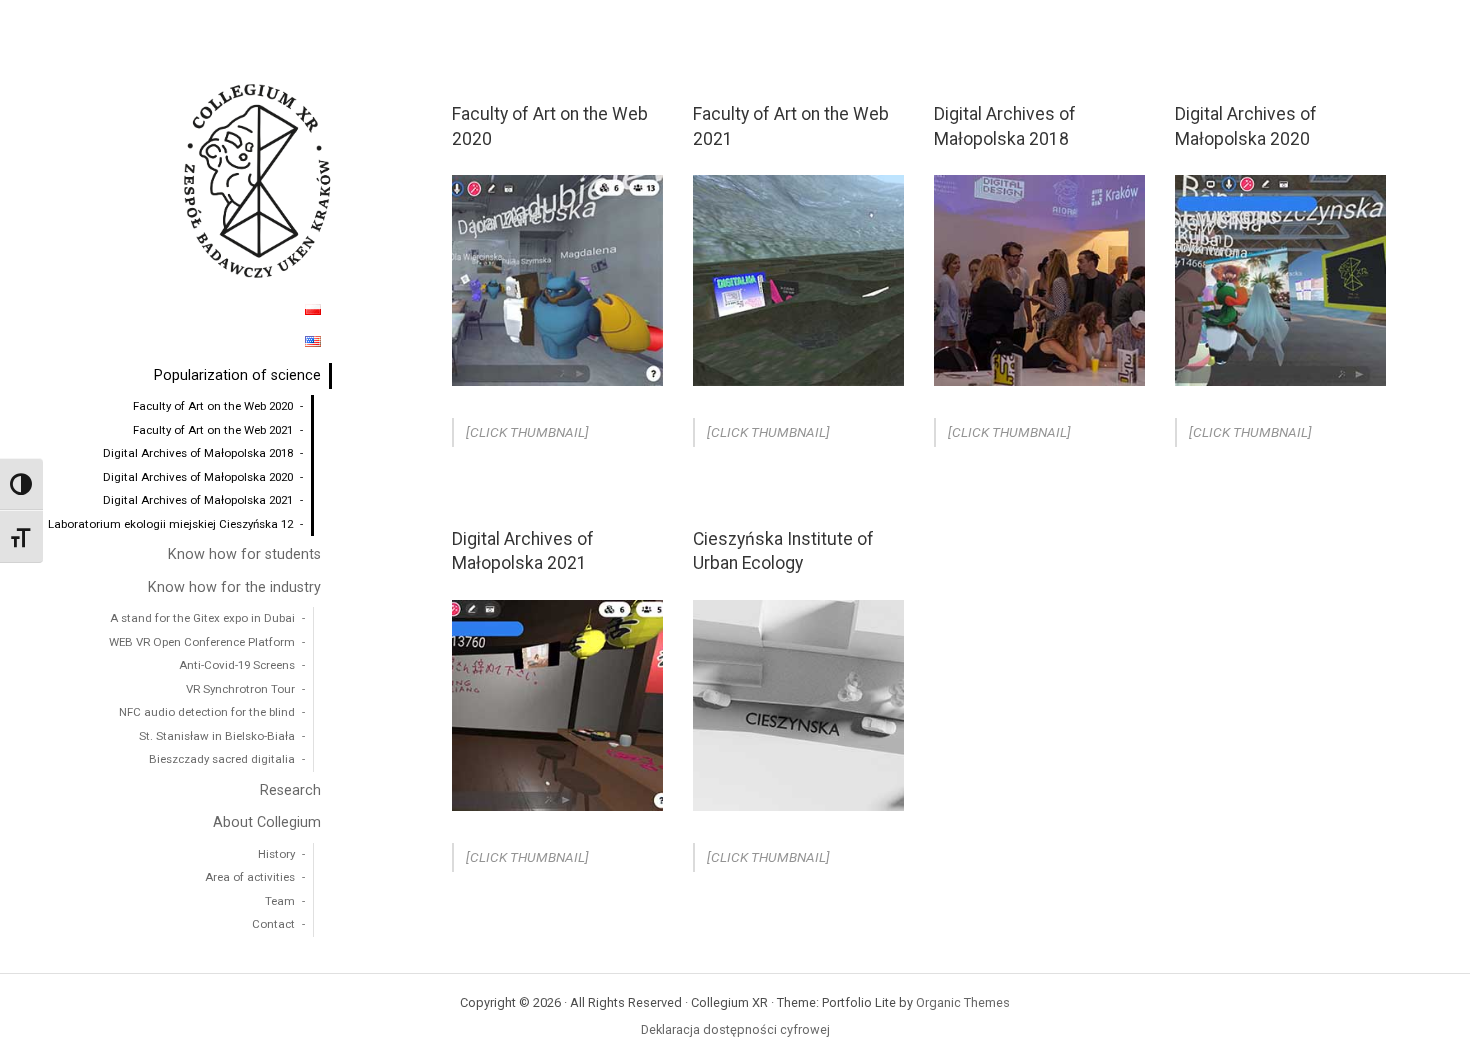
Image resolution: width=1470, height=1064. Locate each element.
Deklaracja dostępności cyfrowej (735, 1029)
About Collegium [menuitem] (267, 822)
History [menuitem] (276, 854)
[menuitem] (313, 310)
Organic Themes (963, 1002)
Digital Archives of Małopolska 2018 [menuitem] (198, 453)
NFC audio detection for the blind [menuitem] (207, 712)
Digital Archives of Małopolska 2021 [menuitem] (198, 500)
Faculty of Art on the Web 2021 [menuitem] (213, 430)
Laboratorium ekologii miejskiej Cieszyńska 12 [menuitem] (170, 524)
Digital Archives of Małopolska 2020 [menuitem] (198, 477)
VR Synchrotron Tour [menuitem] (240, 689)
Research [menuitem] (290, 790)
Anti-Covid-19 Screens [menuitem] (237, 665)
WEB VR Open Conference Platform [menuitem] (202, 642)
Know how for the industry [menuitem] (234, 587)
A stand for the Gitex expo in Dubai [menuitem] (202, 618)
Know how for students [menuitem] (244, 554)
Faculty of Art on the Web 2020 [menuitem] (213, 406)
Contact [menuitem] (273, 924)
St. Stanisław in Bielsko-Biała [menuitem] (217, 736)
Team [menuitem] (280, 901)
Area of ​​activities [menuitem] (250, 877)
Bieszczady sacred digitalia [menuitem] (222, 759)
